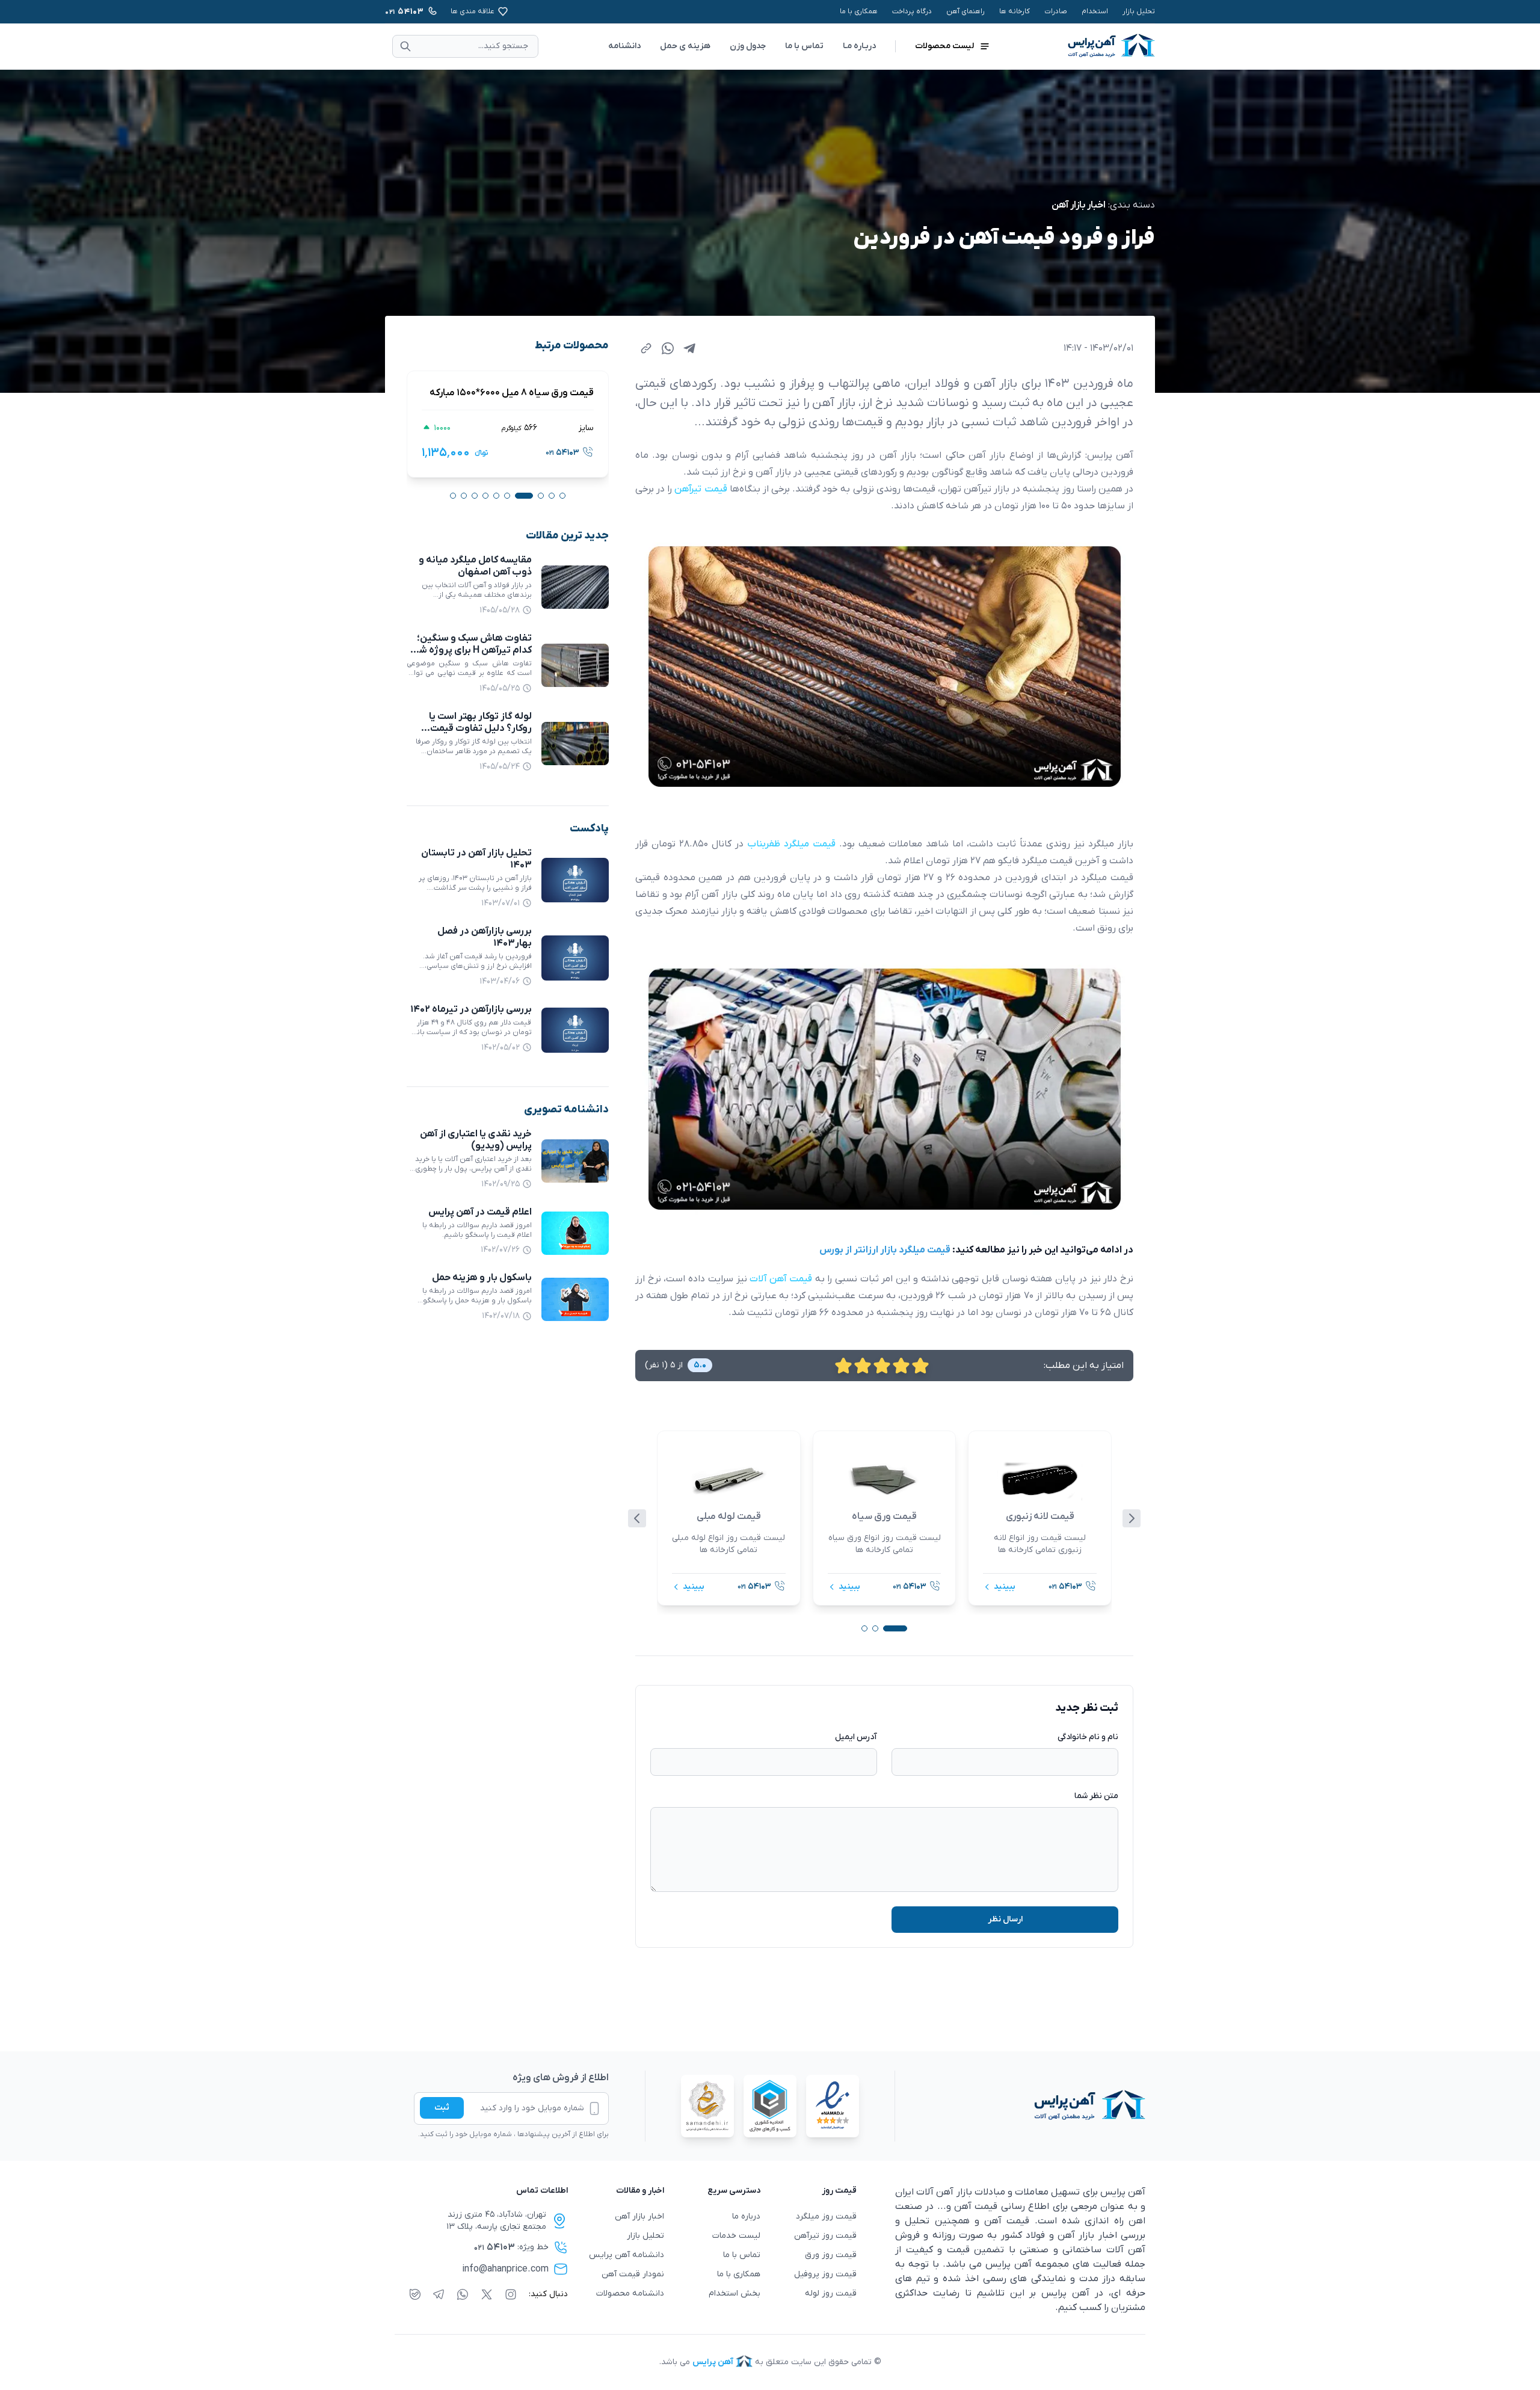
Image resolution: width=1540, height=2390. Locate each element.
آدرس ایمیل (856, 1737)
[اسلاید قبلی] (637, 1518)
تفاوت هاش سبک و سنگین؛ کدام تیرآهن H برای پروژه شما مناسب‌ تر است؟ (471, 650)
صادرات (1056, 11)
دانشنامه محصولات (630, 2293)
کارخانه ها (1015, 11)
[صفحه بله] (415, 2294)
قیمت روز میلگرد (826, 2216)
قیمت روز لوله (831, 2293)
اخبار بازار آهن (1079, 205)
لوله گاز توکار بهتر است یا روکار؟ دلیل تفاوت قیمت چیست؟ (480, 728)
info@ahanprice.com (505, 2269)
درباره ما (746, 2216)
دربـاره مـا (859, 46)
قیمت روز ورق (831, 2255)
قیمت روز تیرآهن (825, 2236)
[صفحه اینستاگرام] (511, 2294)
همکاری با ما (859, 11)
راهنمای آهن (966, 11)
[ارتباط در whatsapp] (463, 2294)
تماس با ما (804, 46)
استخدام (1095, 11)
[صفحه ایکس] (487, 2294)
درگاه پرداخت (912, 11)
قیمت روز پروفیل (825, 2274)
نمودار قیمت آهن (633, 2274)
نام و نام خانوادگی (1088, 1737)
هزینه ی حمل (685, 46)
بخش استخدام (735, 2293)
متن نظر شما (1096, 1796)
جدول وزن (748, 46)
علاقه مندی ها (473, 11)
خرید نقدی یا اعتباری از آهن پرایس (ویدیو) (476, 1140)
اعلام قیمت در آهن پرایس (480, 1212)
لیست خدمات (736, 2236)
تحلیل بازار (1139, 11)
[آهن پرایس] (1020, 2106)
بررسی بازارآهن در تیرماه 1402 (471, 1009)
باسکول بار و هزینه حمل (482, 1278)
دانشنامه (624, 46)
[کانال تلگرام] (439, 2294)
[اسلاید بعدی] (1132, 1518)
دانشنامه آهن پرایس (627, 2255)
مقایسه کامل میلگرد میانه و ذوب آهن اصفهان (475, 566)
